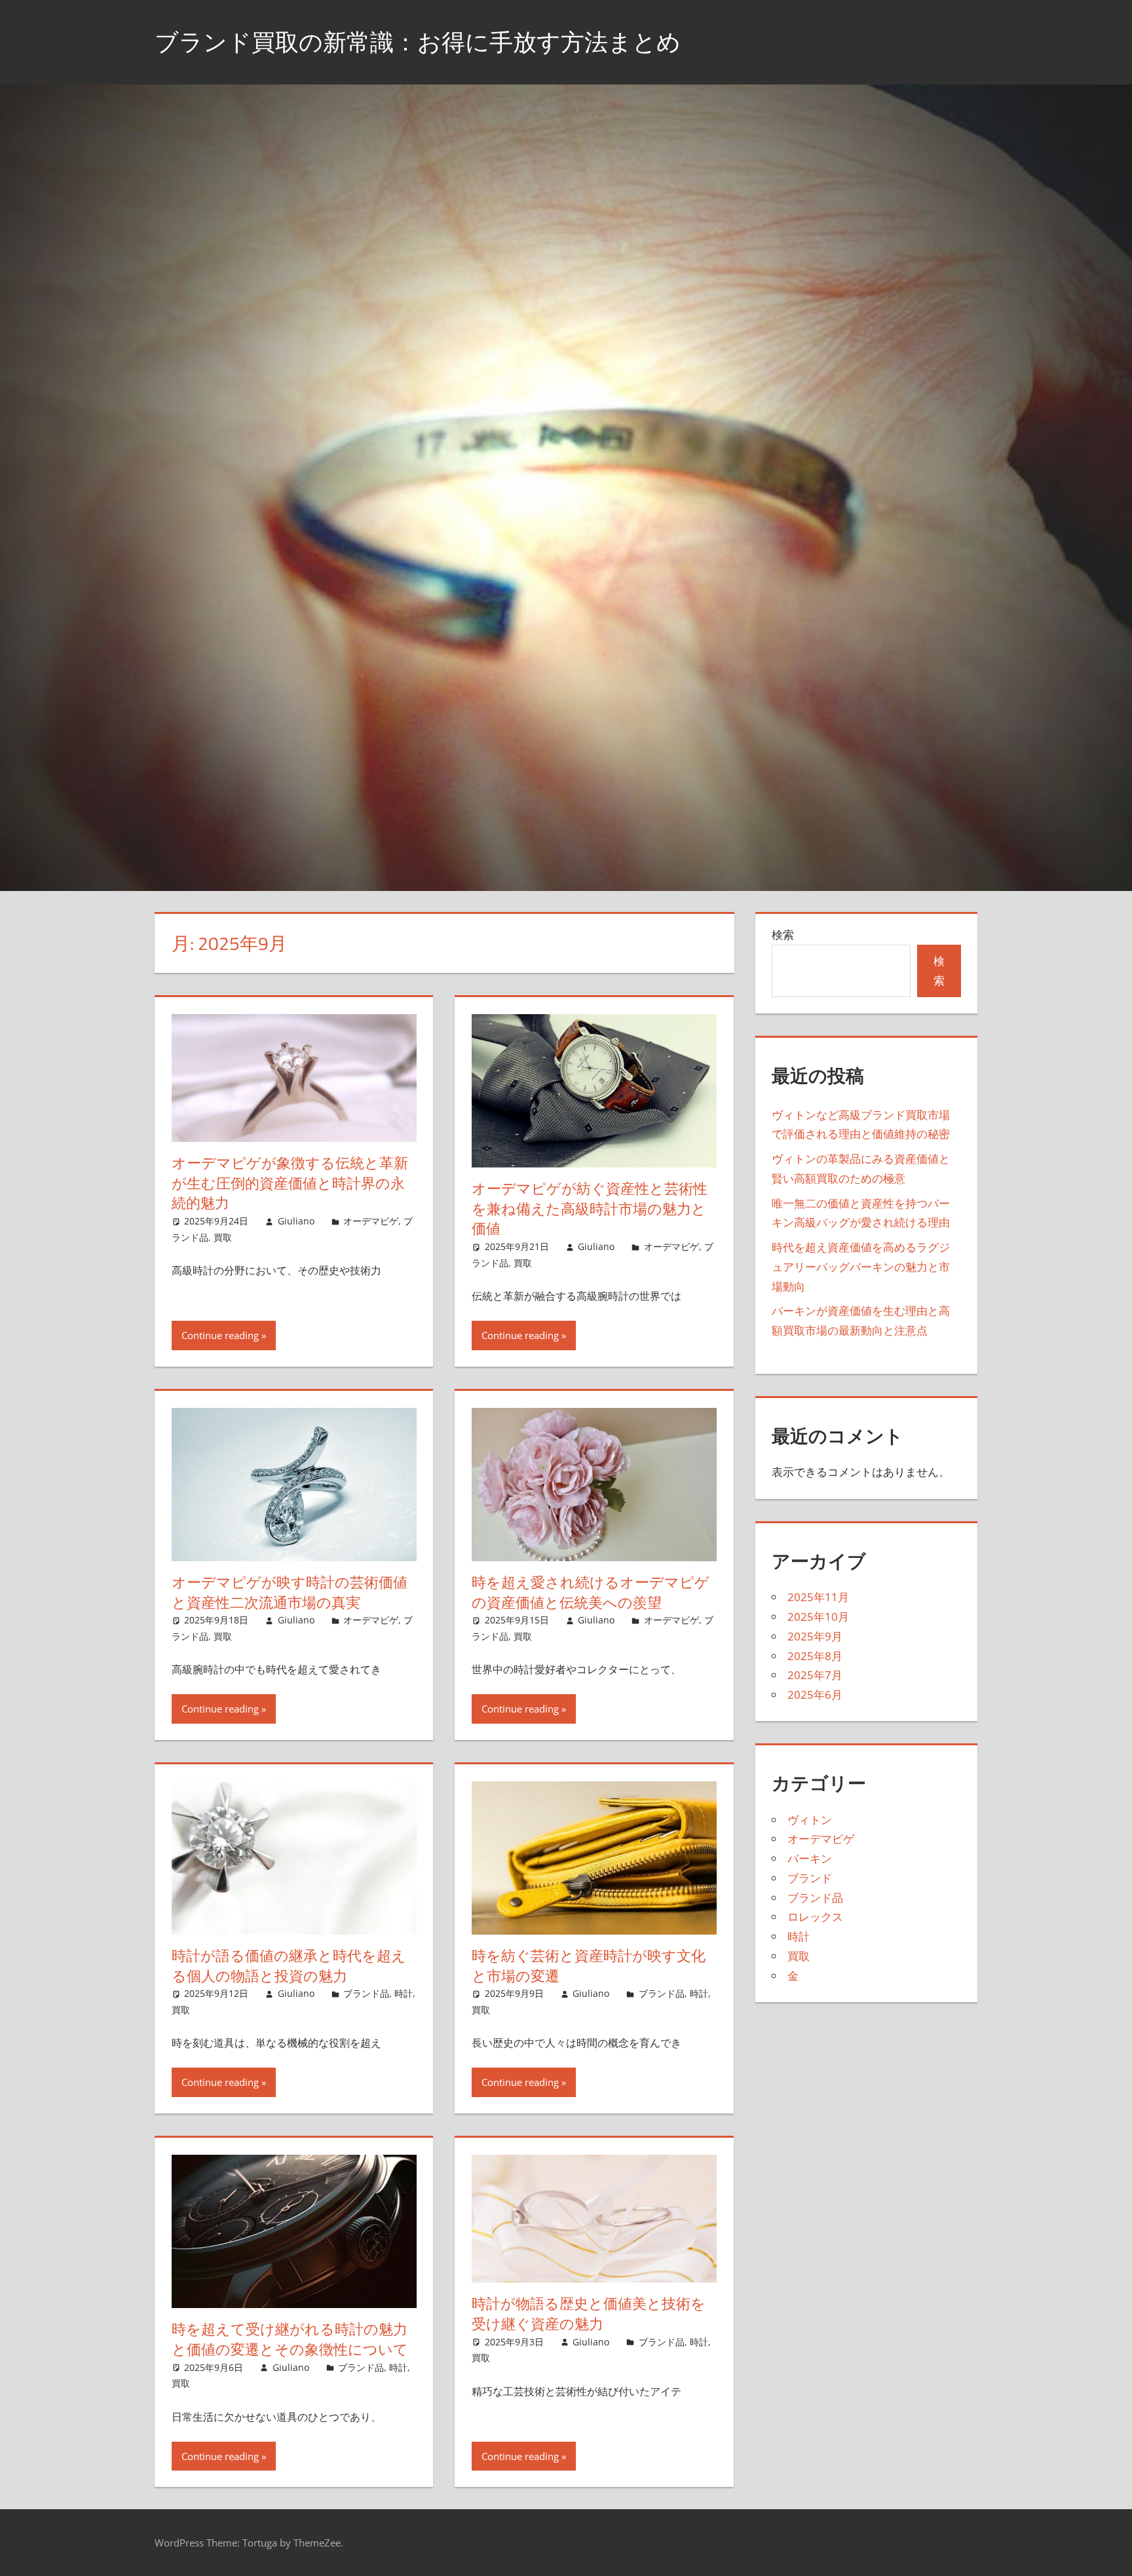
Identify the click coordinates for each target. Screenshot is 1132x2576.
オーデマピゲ (371, 1221)
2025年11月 (818, 1597)
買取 (223, 1237)
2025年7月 (815, 1675)
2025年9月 (815, 1636)
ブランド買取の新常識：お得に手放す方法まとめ (418, 42)
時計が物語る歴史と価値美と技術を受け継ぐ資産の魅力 (589, 2314)
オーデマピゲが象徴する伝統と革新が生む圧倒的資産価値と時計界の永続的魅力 (290, 1183)
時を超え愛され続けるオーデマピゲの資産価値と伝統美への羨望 (591, 1592)
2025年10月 (818, 1617)
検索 (783, 935)
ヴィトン (810, 1820)
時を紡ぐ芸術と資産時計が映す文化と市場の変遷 (589, 1966)
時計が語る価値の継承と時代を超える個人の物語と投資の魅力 (289, 1966)
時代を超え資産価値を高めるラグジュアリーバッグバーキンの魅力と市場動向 (861, 1267)
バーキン (810, 1858)
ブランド (810, 1878)
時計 (404, 1993)
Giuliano (296, 1221)
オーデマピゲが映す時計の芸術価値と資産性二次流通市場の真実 (290, 1592)
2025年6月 (815, 1695)
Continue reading (220, 1335)
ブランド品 (366, 1993)
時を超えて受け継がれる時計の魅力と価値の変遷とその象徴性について (290, 2339)
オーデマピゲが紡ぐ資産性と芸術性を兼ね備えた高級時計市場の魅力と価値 (590, 1209)
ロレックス (815, 1917)
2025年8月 (815, 1656)
